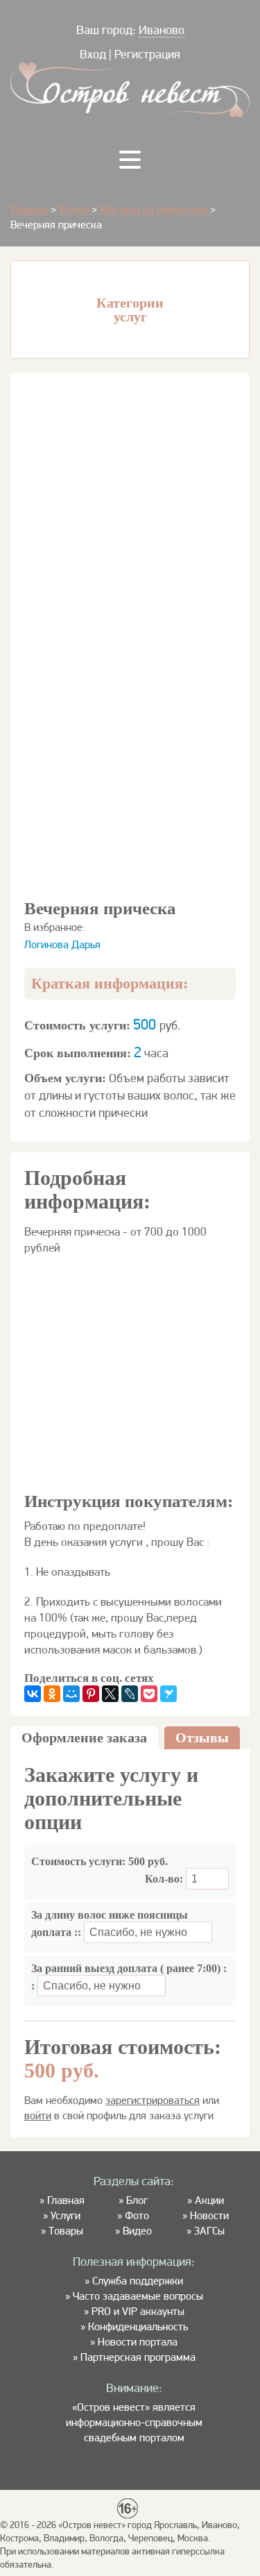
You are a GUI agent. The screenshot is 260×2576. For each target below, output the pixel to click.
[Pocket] (149, 1694)
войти (38, 2115)
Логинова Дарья (62, 944)
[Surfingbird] (168, 1694)
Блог (137, 2200)
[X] (110, 1694)
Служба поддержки (138, 2281)
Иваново (162, 30)
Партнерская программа (138, 2357)
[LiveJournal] (130, 1694)
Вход (93, 54)
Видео (137, 2231)
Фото (137, 2215)
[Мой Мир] (71, 1694)
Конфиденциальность (138, 2326)
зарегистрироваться (153, 2100)
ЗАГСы (209, 2231)
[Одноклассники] (52, 1694)
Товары (66, 2231)
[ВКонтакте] (33, 1694)
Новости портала (138, 2342)
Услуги (75, 209)
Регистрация (147, 54)
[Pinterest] (91, 1694)
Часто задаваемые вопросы (138, 2296)
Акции (209, 2200)
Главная (29, 209)
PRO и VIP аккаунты (138, 2311)
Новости (209, 2215)
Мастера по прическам (155, 209)
